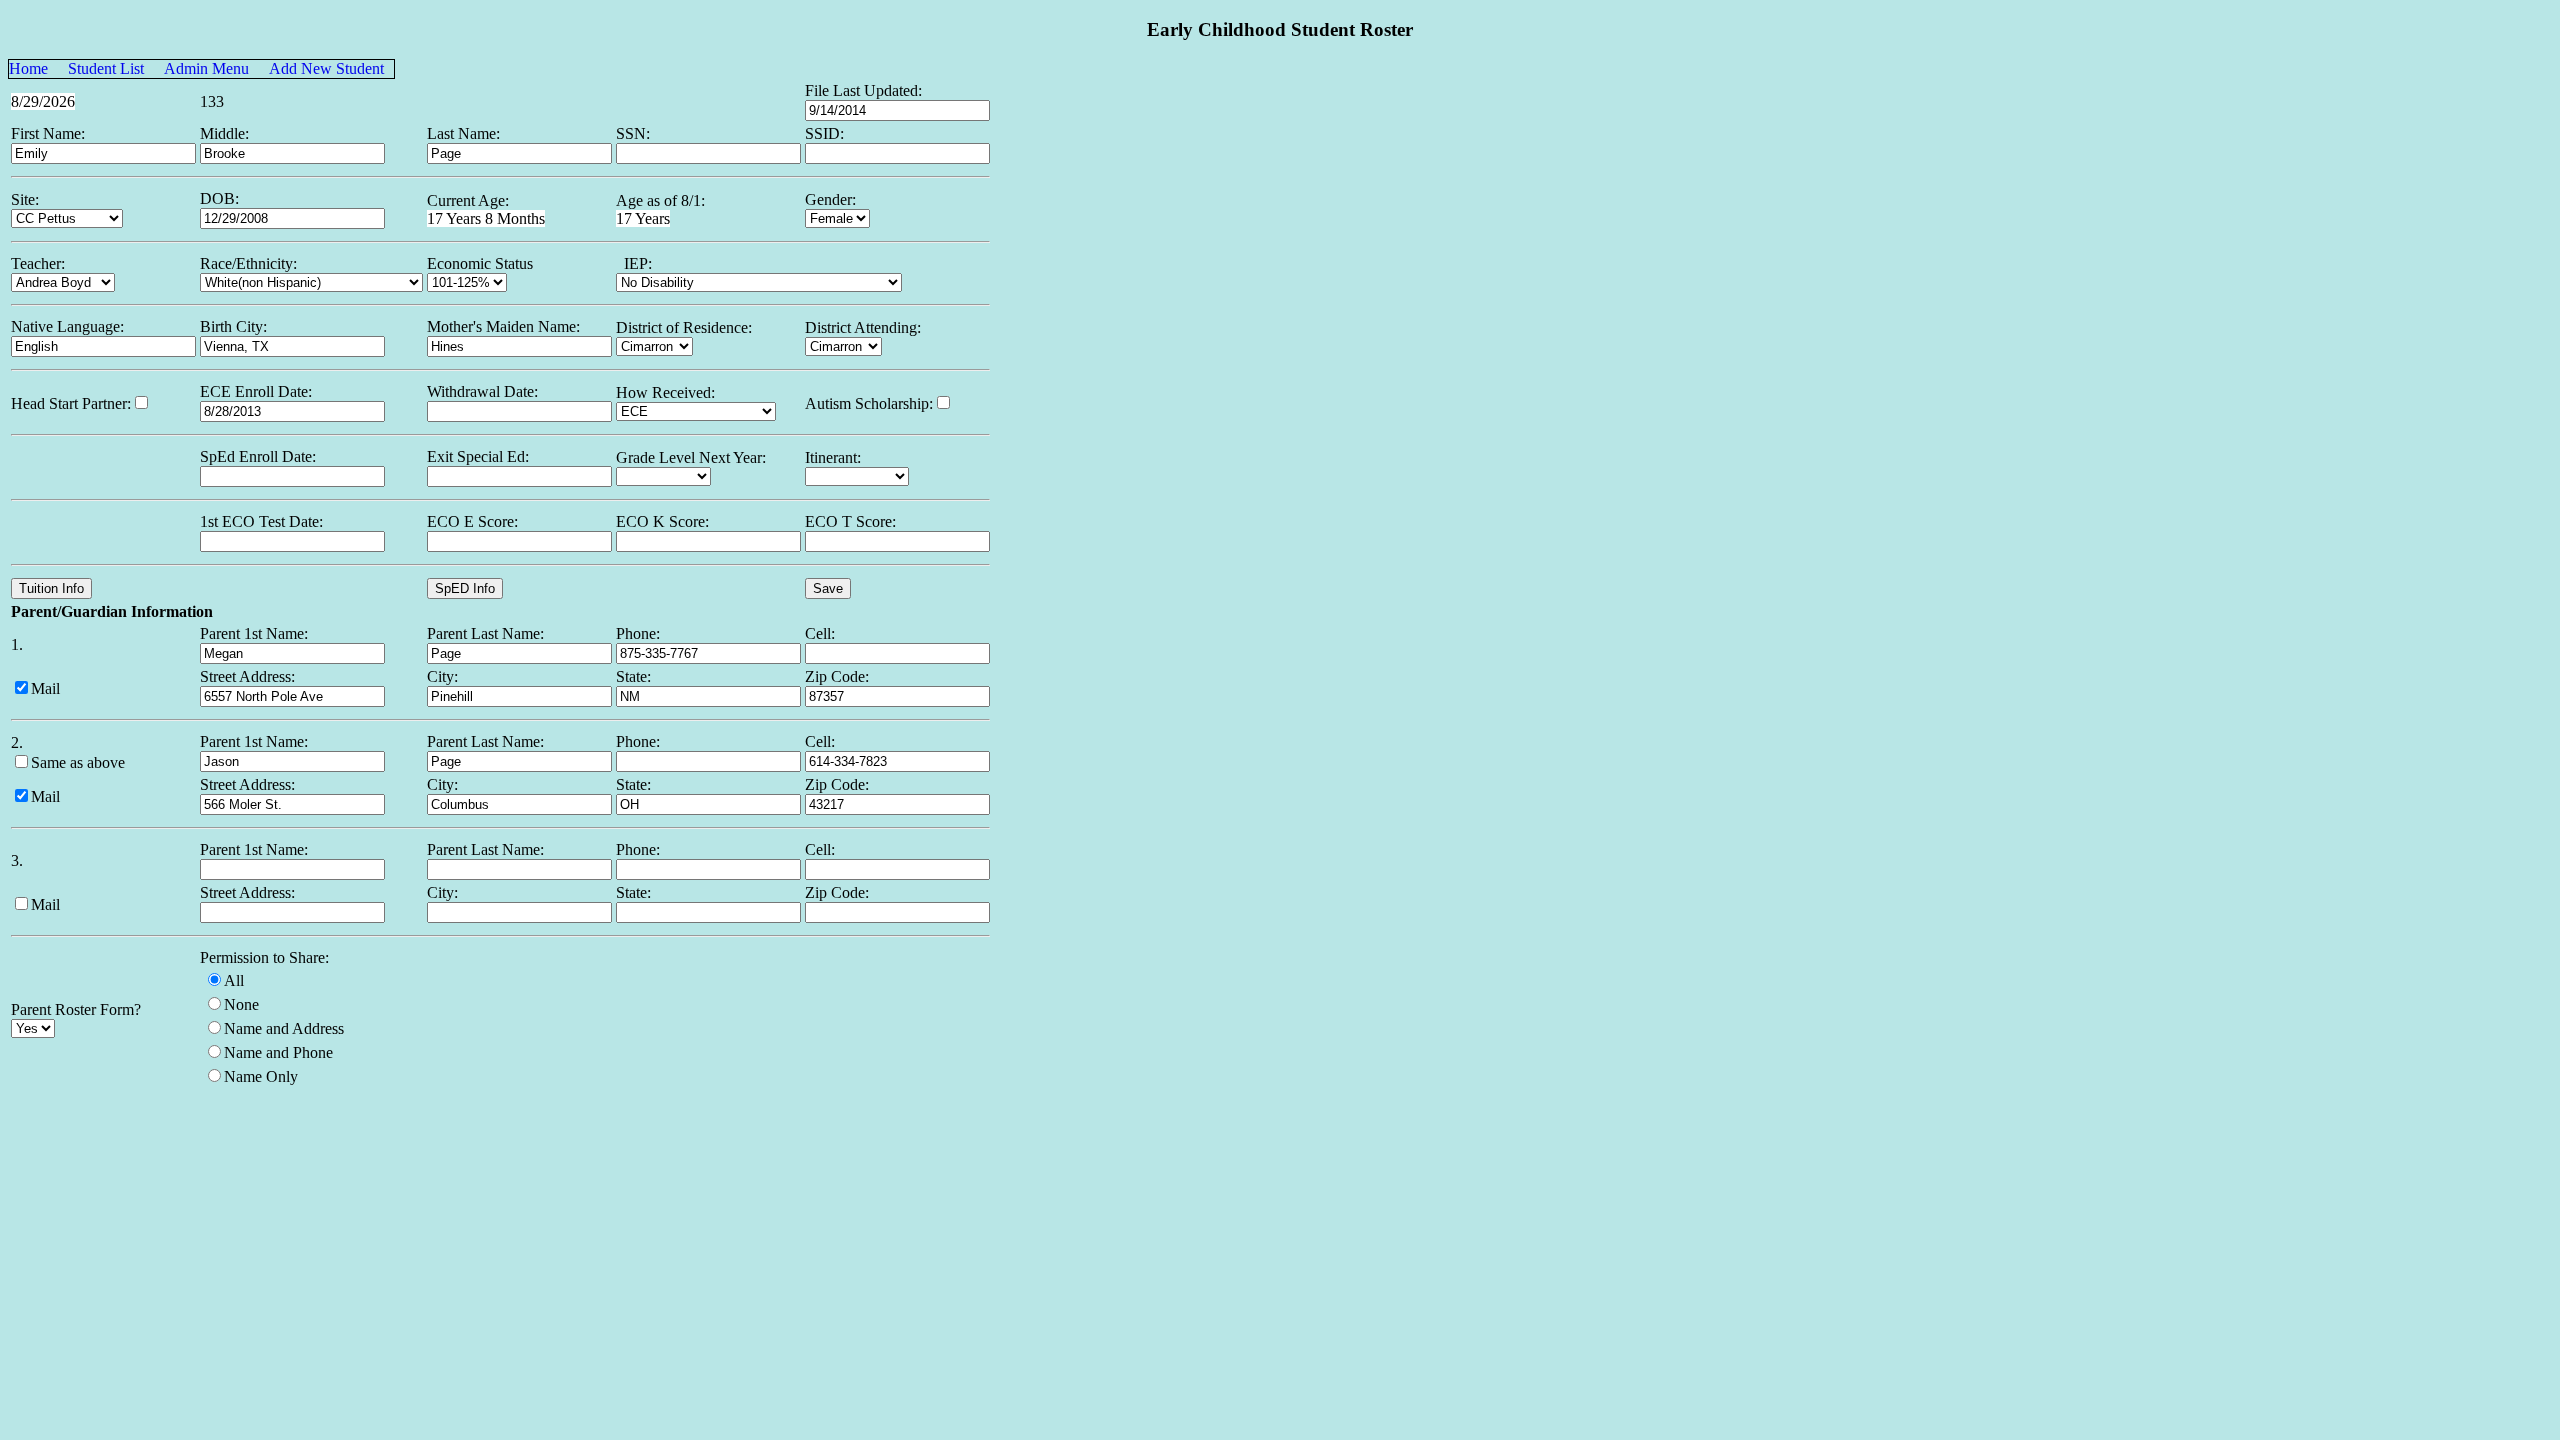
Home (28, 68)
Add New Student (326, 68)
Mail (45, 688)
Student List (106, 68)
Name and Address (284, 1028)
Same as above (78, 762)
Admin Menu (206, 68)
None (241, 1004)
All (234, 980)
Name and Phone (278, 1052)
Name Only (261, 1076)
